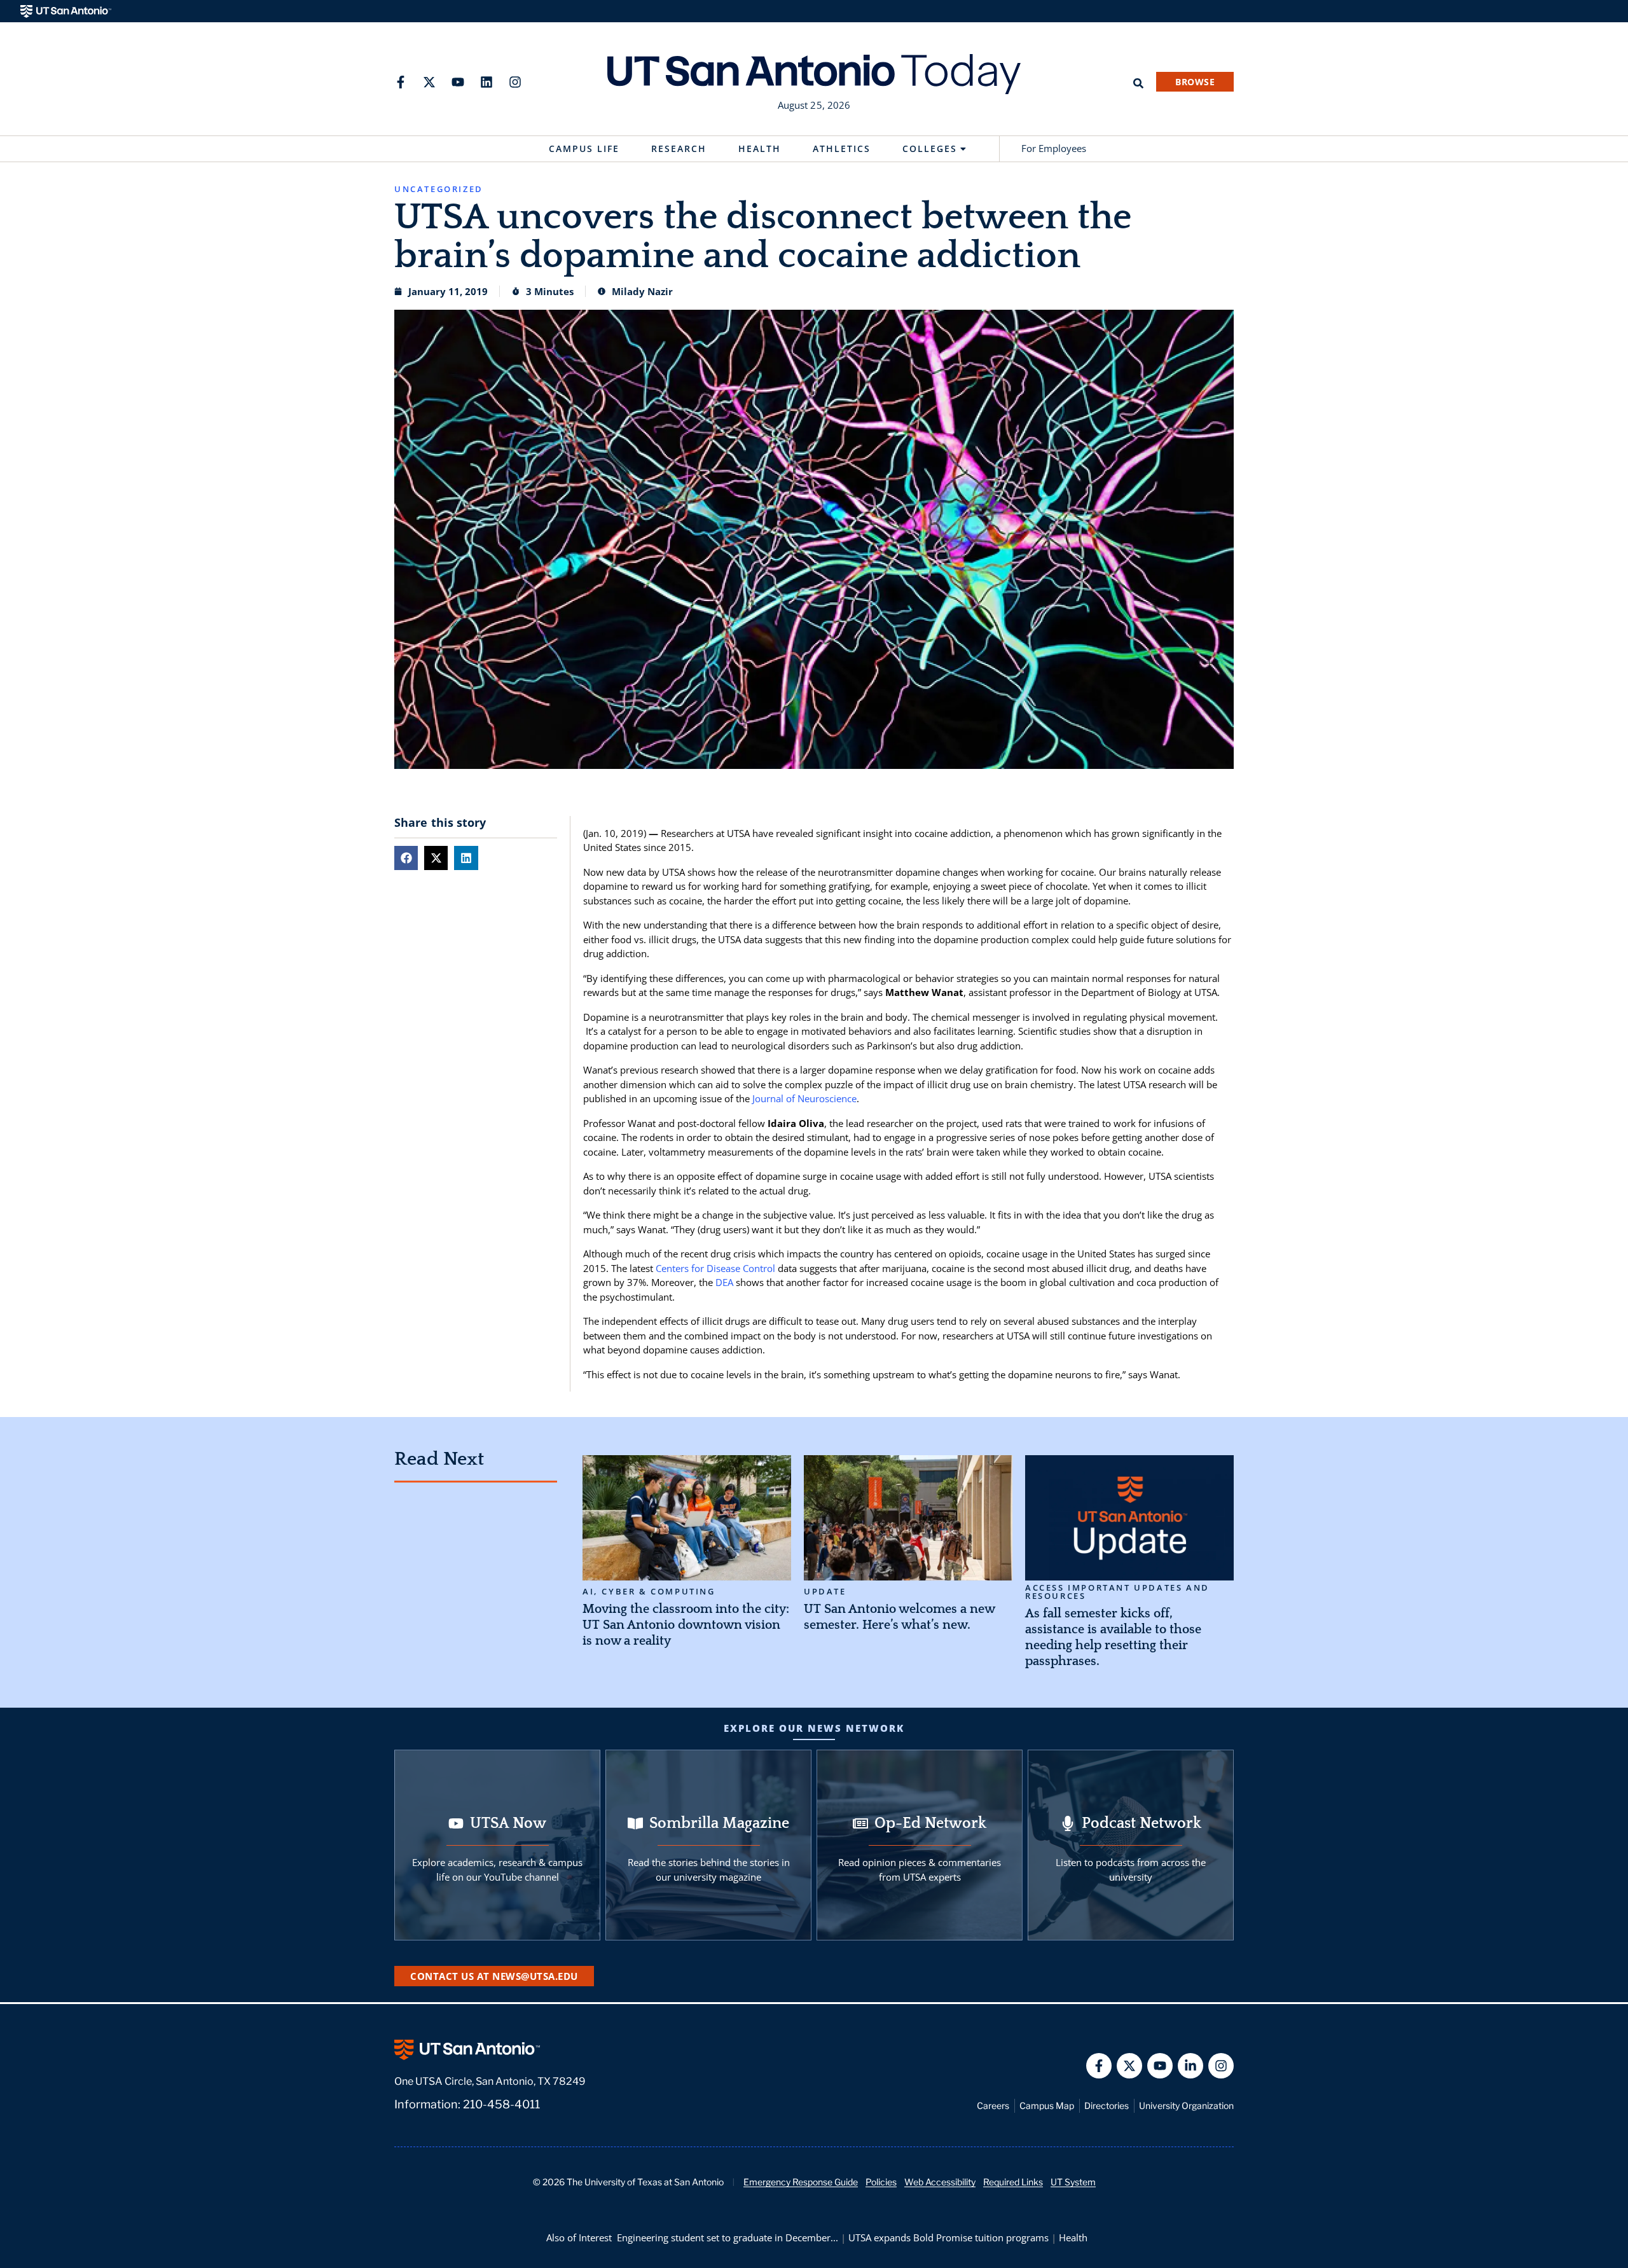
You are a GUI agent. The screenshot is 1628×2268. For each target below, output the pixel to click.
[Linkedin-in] (1190, 2066)
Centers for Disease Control (715, 1268)
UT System (1073, 2182)
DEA (724, 1282)
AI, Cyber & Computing (649, 1592)
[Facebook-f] (401, 82)
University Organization (1186, 2106)
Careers (993, 2106)
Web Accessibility (940, 2182)
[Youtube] (458, 82)
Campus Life (584, 149)
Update (825, 1592)
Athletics (842, 149)
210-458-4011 (501, 2104)
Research (679, 149)
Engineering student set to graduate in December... (728, 2237)
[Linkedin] (486, 82)
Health (760, 149)
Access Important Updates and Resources (1117, 1592)
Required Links (1013, 2182)
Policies (881, 2182)
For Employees (1054, 148)
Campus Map (1047, 2106)
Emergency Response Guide (801, 2182)
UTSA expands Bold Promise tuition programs (949, 2237)
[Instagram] (515, 82)
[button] (406, 858)
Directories (1107, 2106)
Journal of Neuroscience (804, 1098)
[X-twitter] (429, 82)
